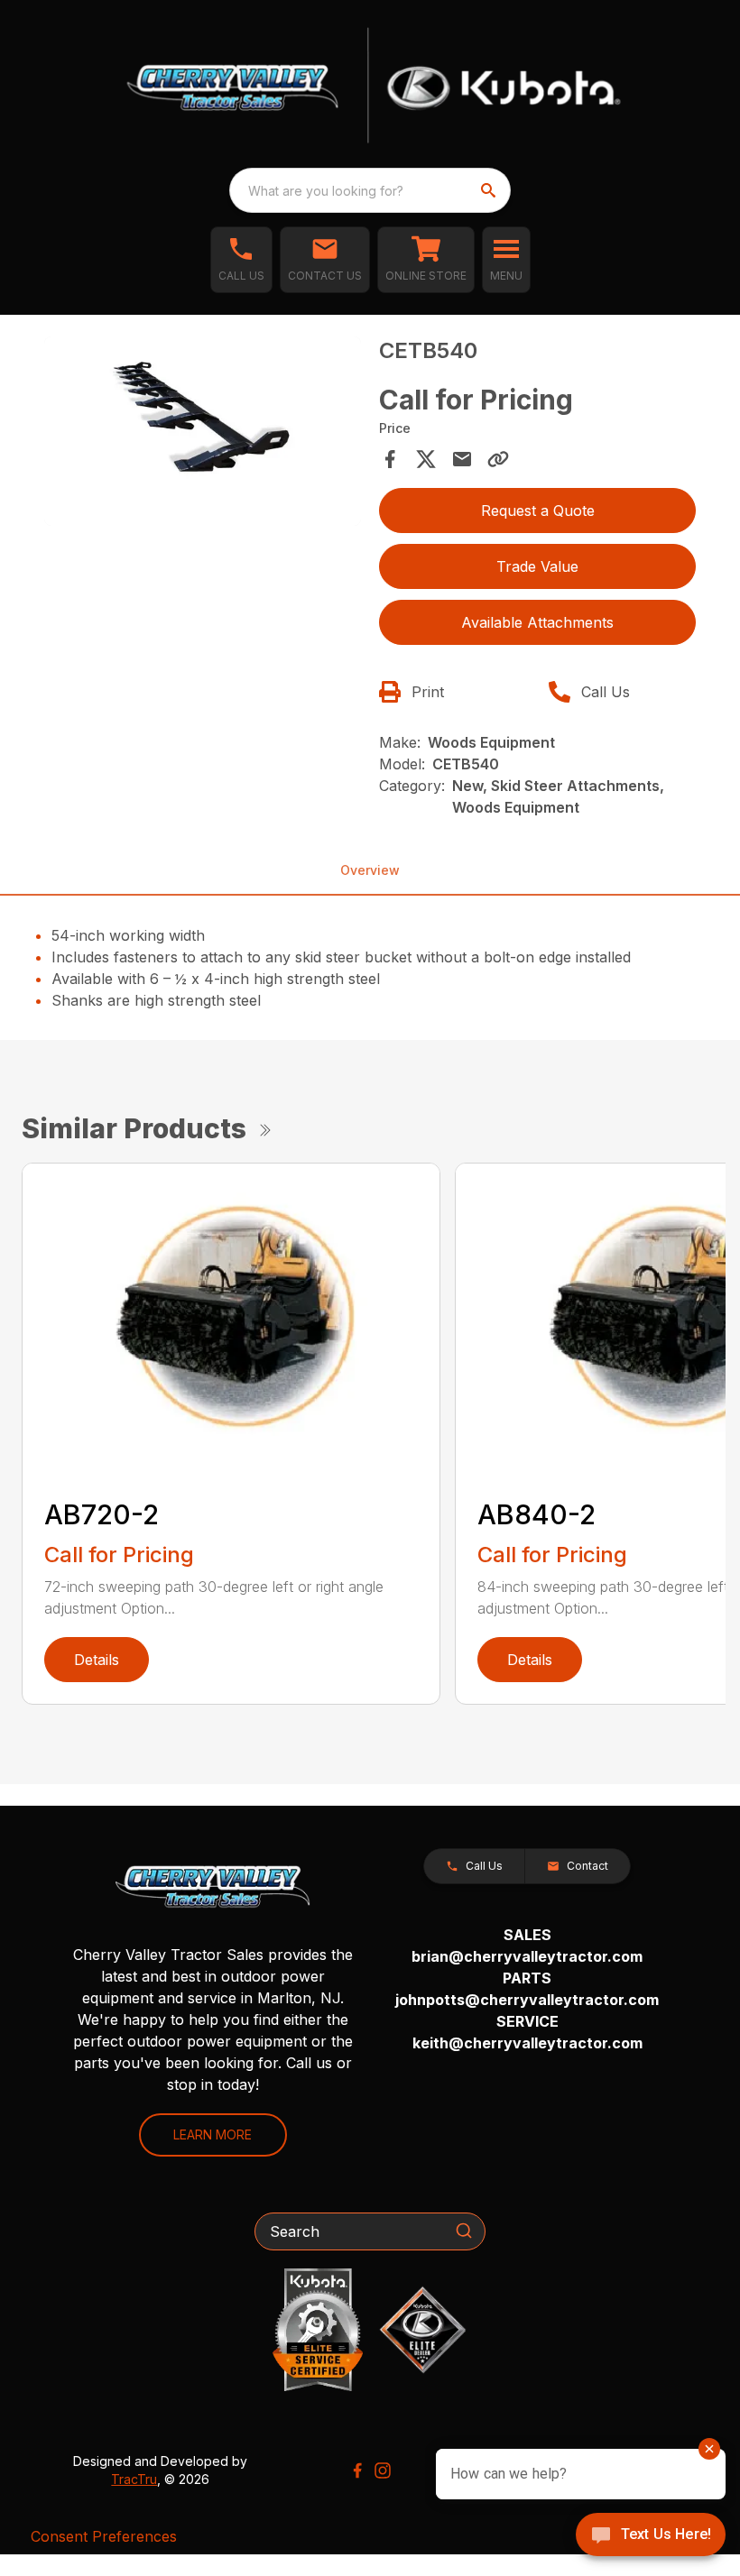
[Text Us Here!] (651, 2536)
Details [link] (97, 1660)
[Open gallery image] (203, 431)
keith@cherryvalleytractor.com (527, 2043)
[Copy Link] (498, 459)
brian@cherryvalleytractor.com (527, 1956)
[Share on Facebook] (390, 459)
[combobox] (370, 190)
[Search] (464, 2231)
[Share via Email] (462, 459)
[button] (241, 260)
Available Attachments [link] (537, 622)
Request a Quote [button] (538, 511)
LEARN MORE (213, 2134)
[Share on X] (426, 459)
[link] (426, 260)
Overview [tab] (370, 870)
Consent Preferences (104, 2536)
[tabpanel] (203, 434)
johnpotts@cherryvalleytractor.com (527, 2000)
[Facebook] (357, 2470)
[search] (490, 190)
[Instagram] (383, 2470)
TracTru (134, 2479)
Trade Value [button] (537, 566)
